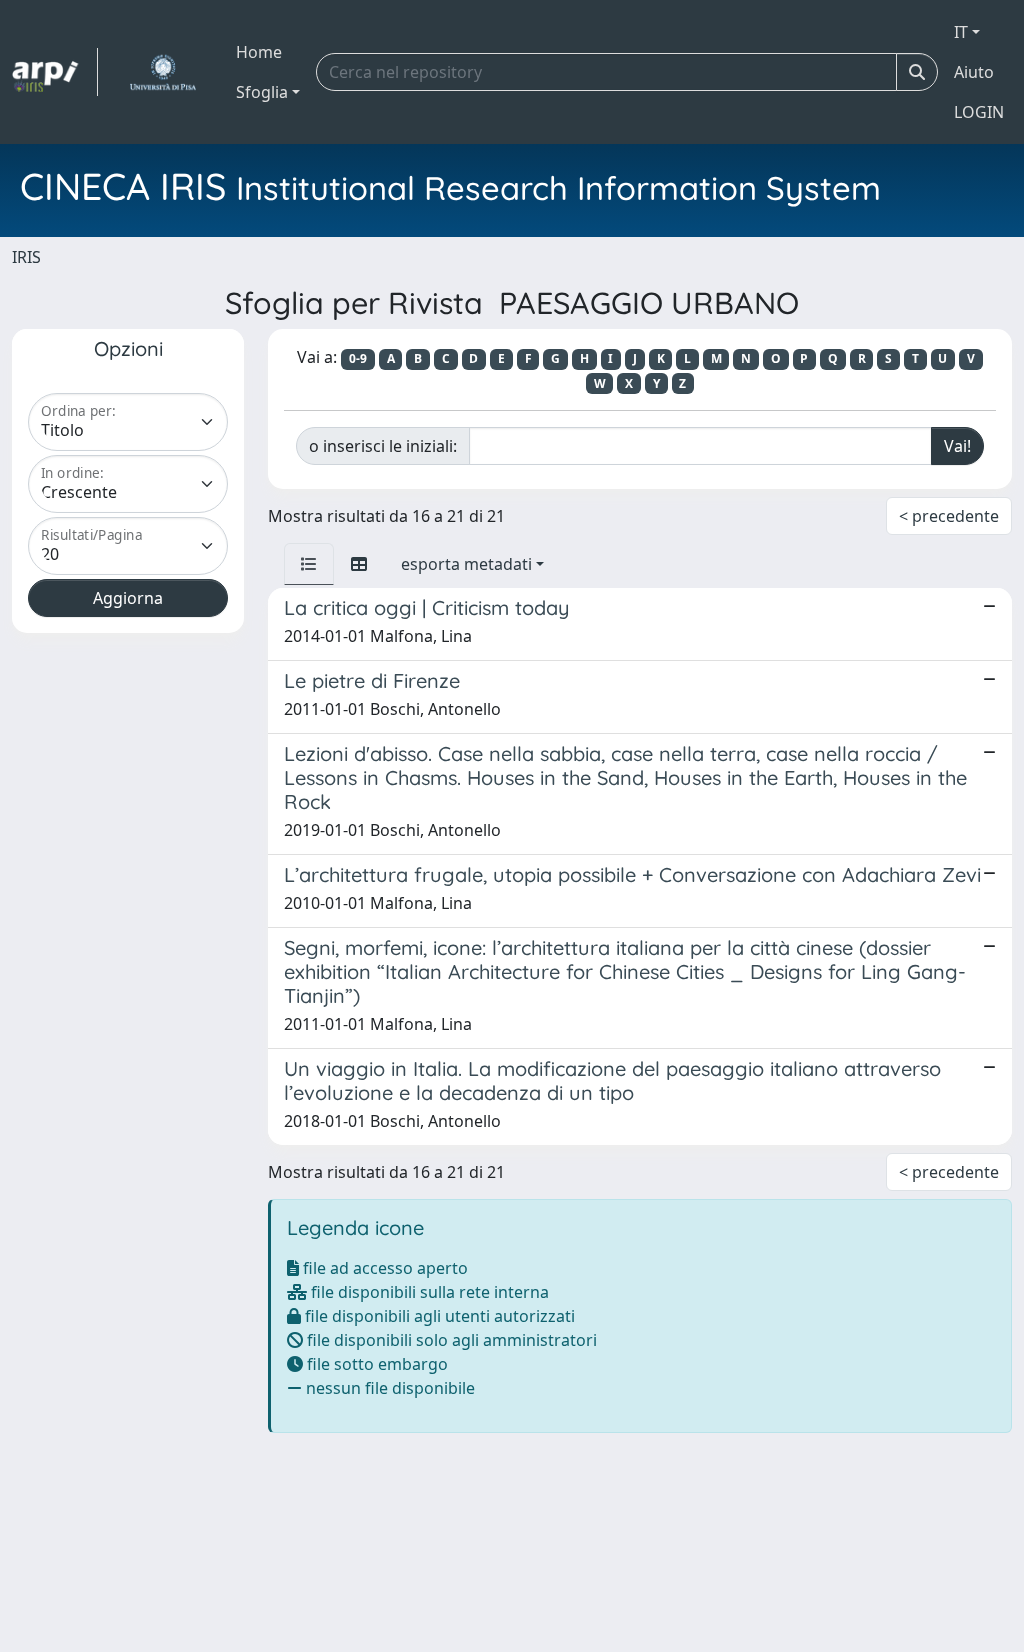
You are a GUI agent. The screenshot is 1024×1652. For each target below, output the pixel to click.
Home (259, 52)
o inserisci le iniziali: (383, 446)
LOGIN (979, 112)
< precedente (949, 516)
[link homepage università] (162, 72)
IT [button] (961, 32)
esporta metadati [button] (466, 564)
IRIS (26, 257)
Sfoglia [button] (262, 92)
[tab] (309, 564)
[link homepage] (55, 72)
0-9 (358, 358)
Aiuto (974, 72)
